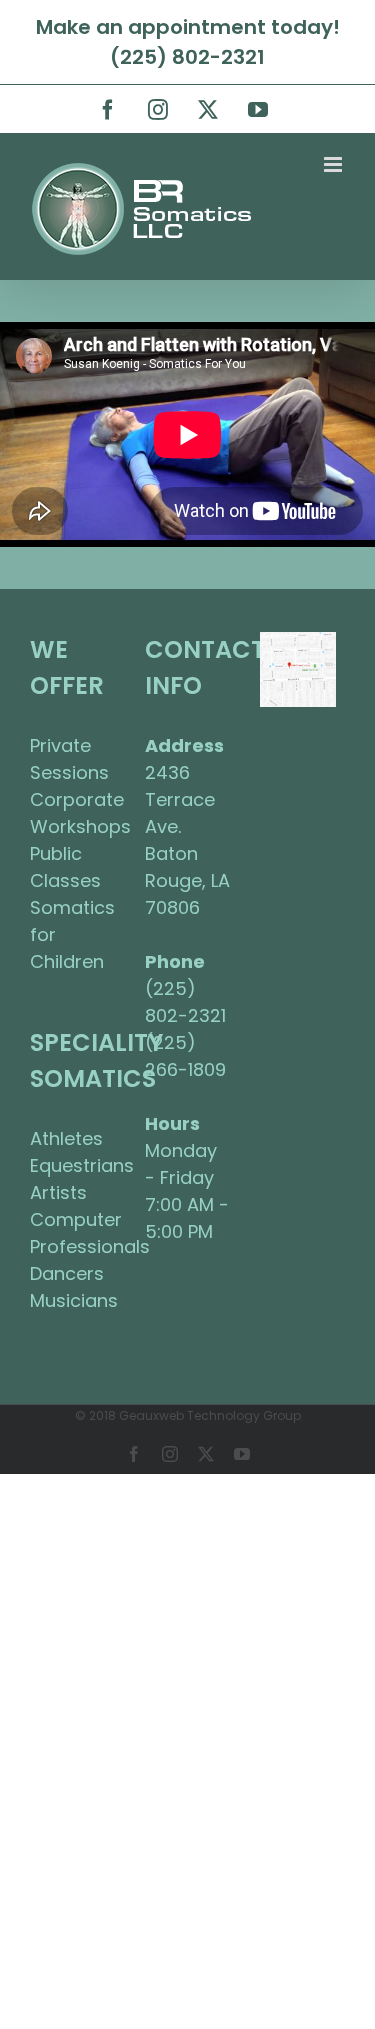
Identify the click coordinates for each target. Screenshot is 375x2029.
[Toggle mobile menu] (334, 164)
